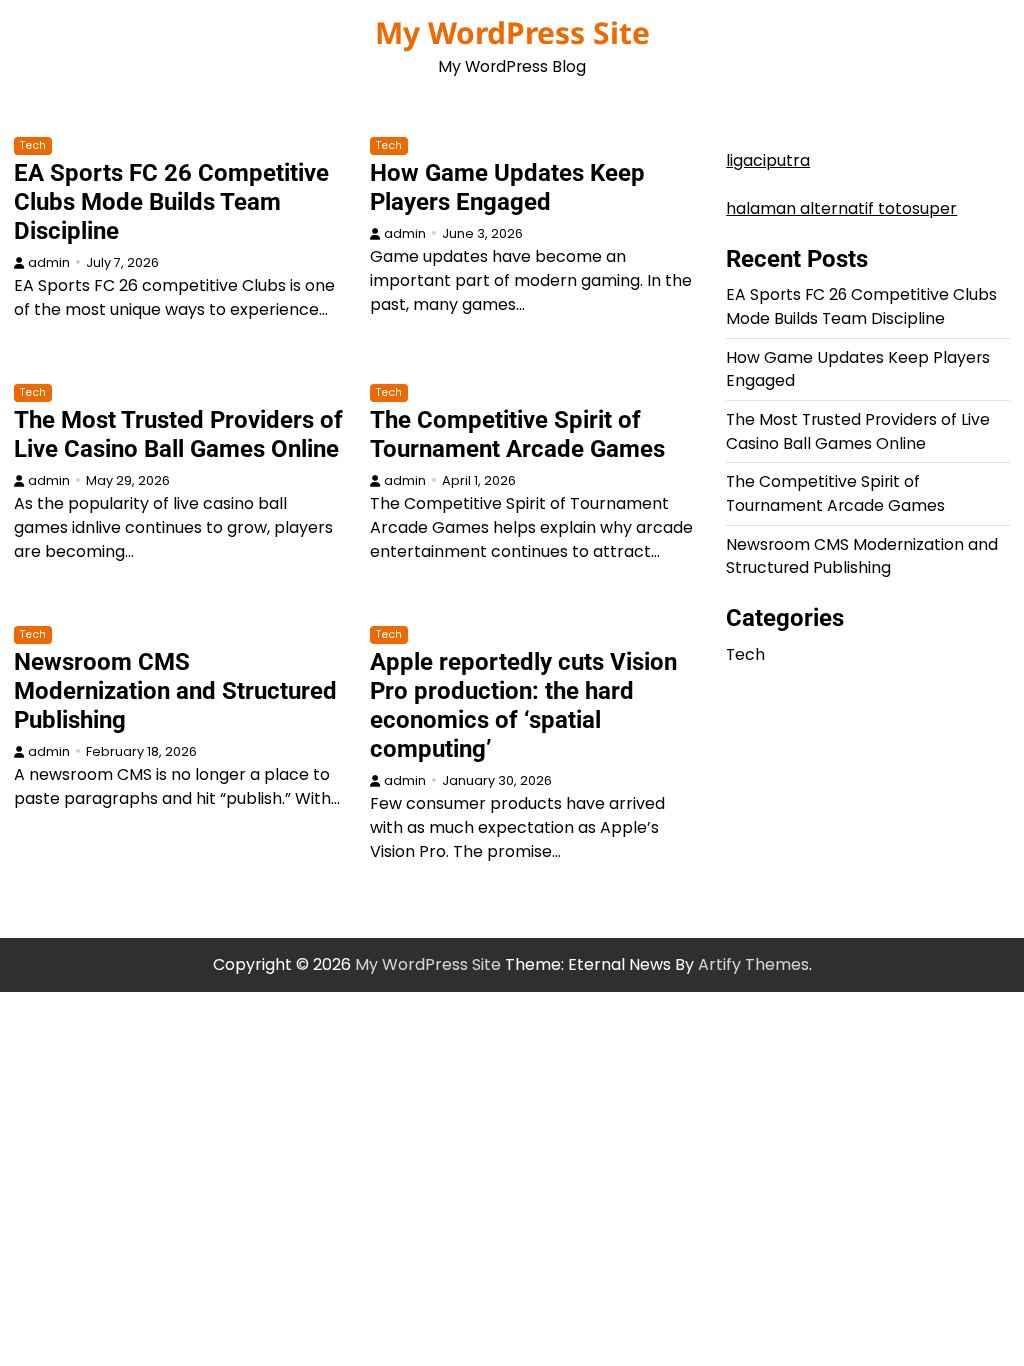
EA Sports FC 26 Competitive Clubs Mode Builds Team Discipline (171, 202)
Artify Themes (753, 964)
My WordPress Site (512, 32)
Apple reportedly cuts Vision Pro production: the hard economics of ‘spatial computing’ (523, 705)
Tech (33, 145)
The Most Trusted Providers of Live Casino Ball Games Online (178, 434)
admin (49, 262)
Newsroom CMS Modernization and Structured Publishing (175, 691)
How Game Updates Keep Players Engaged (507, 187)
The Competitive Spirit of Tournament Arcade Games (517, 434)
